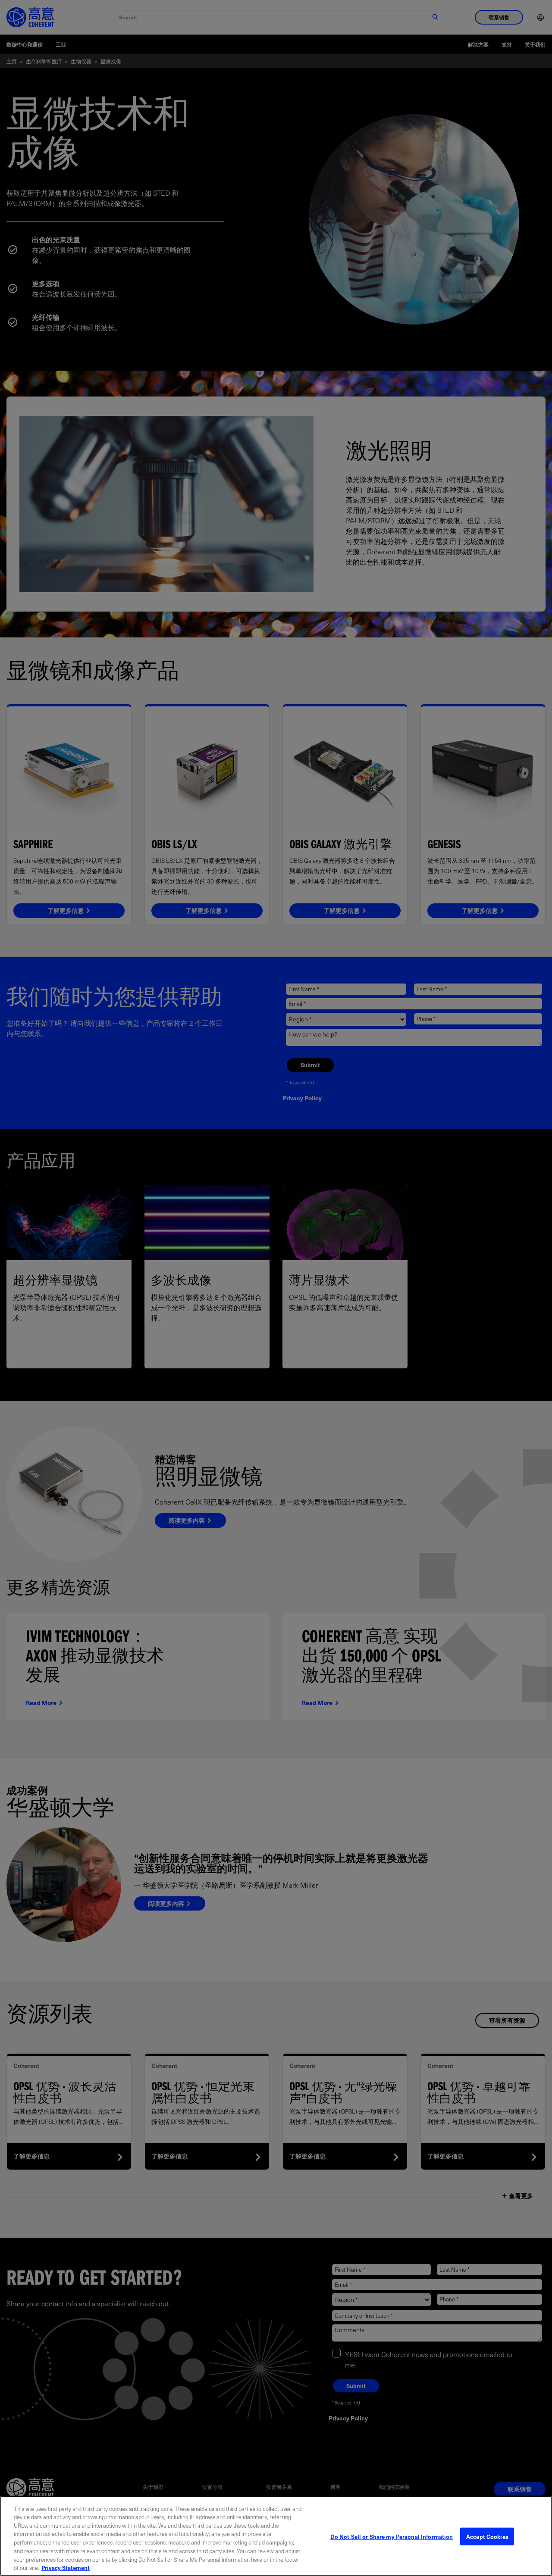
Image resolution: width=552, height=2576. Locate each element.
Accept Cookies (487, 2537)
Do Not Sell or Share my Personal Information (392, 2537)
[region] (276, 2536)
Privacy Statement (66, 2567)
